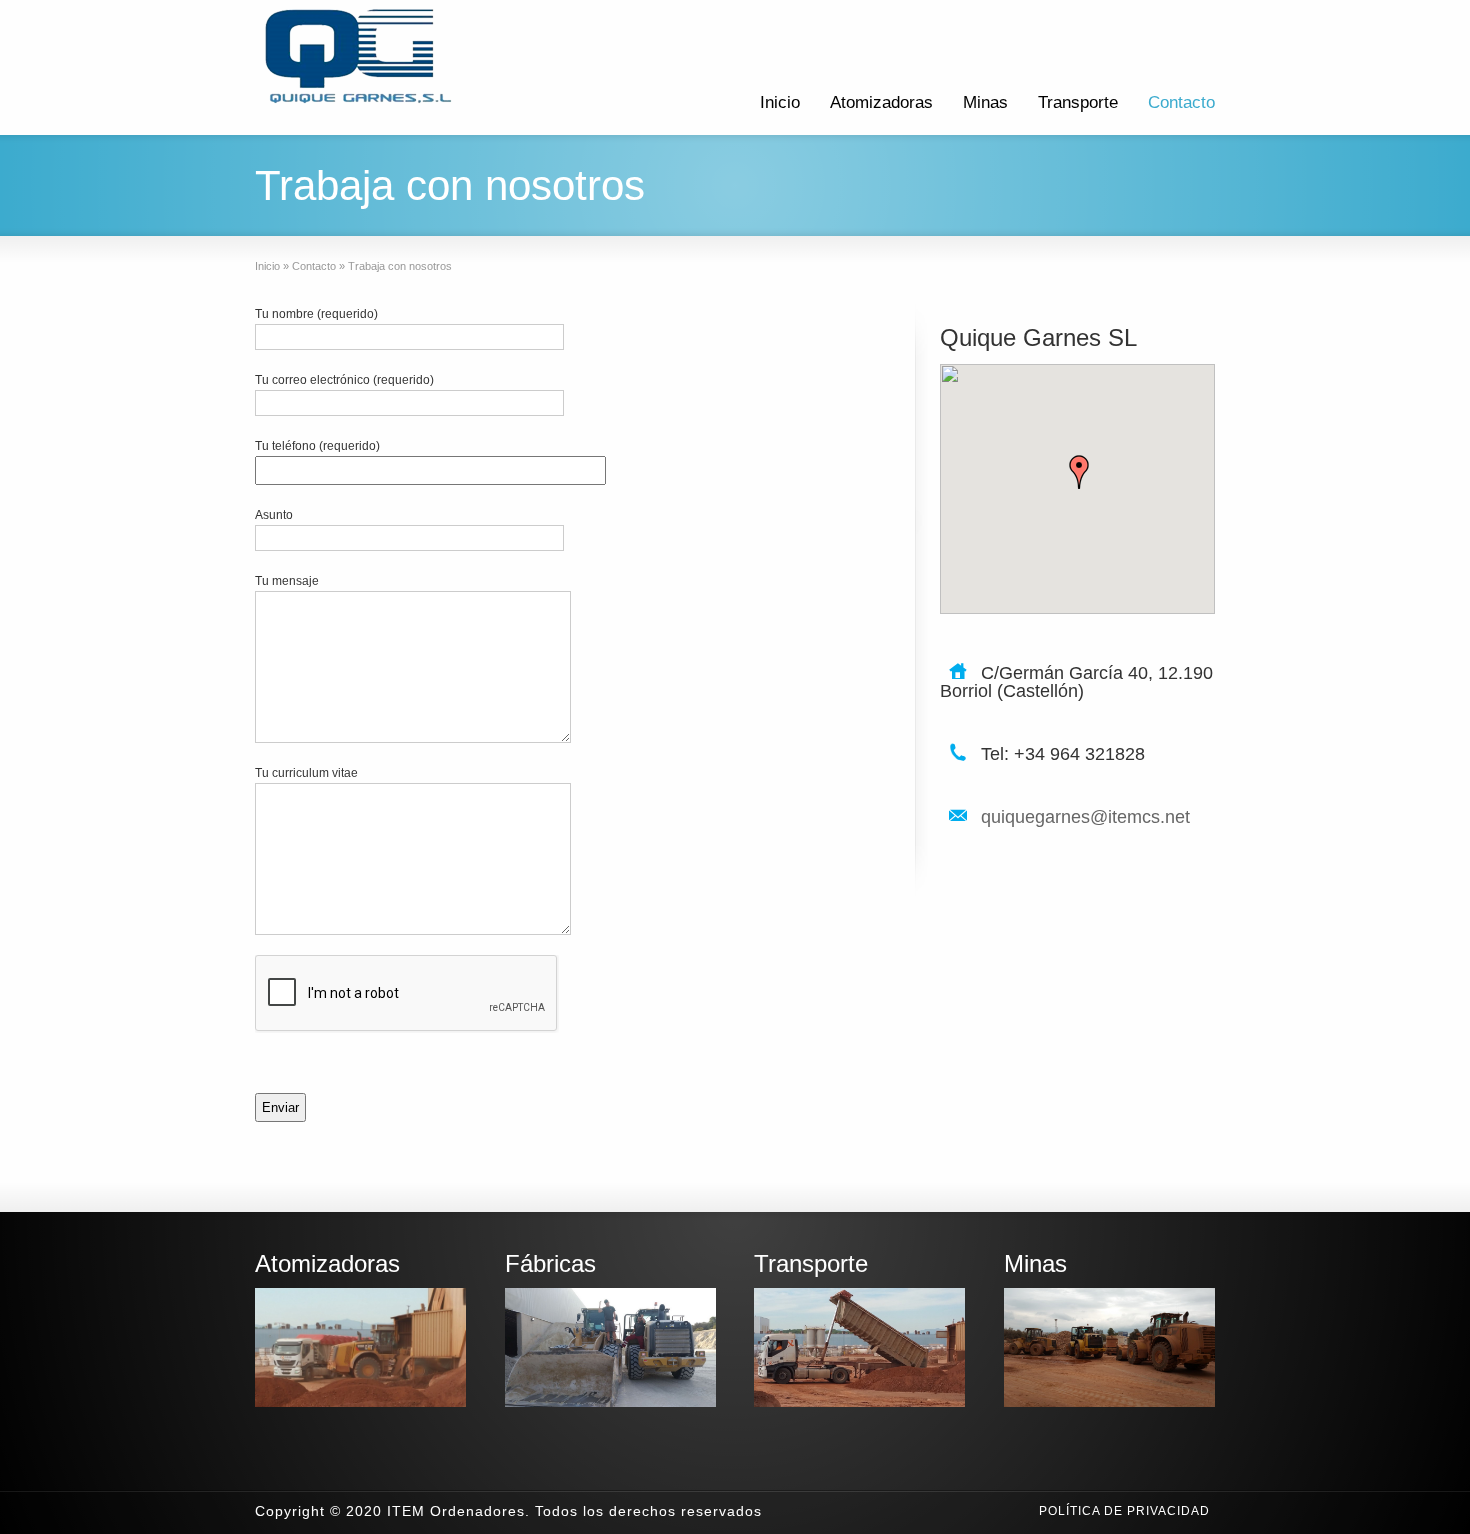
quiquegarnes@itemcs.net (1085, 817)
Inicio (780, 102)
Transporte (1078, 102)
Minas (985, 102)
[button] (1079, 472)
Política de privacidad (1124, 1511)
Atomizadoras (881, 102)
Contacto (1181, 102)
